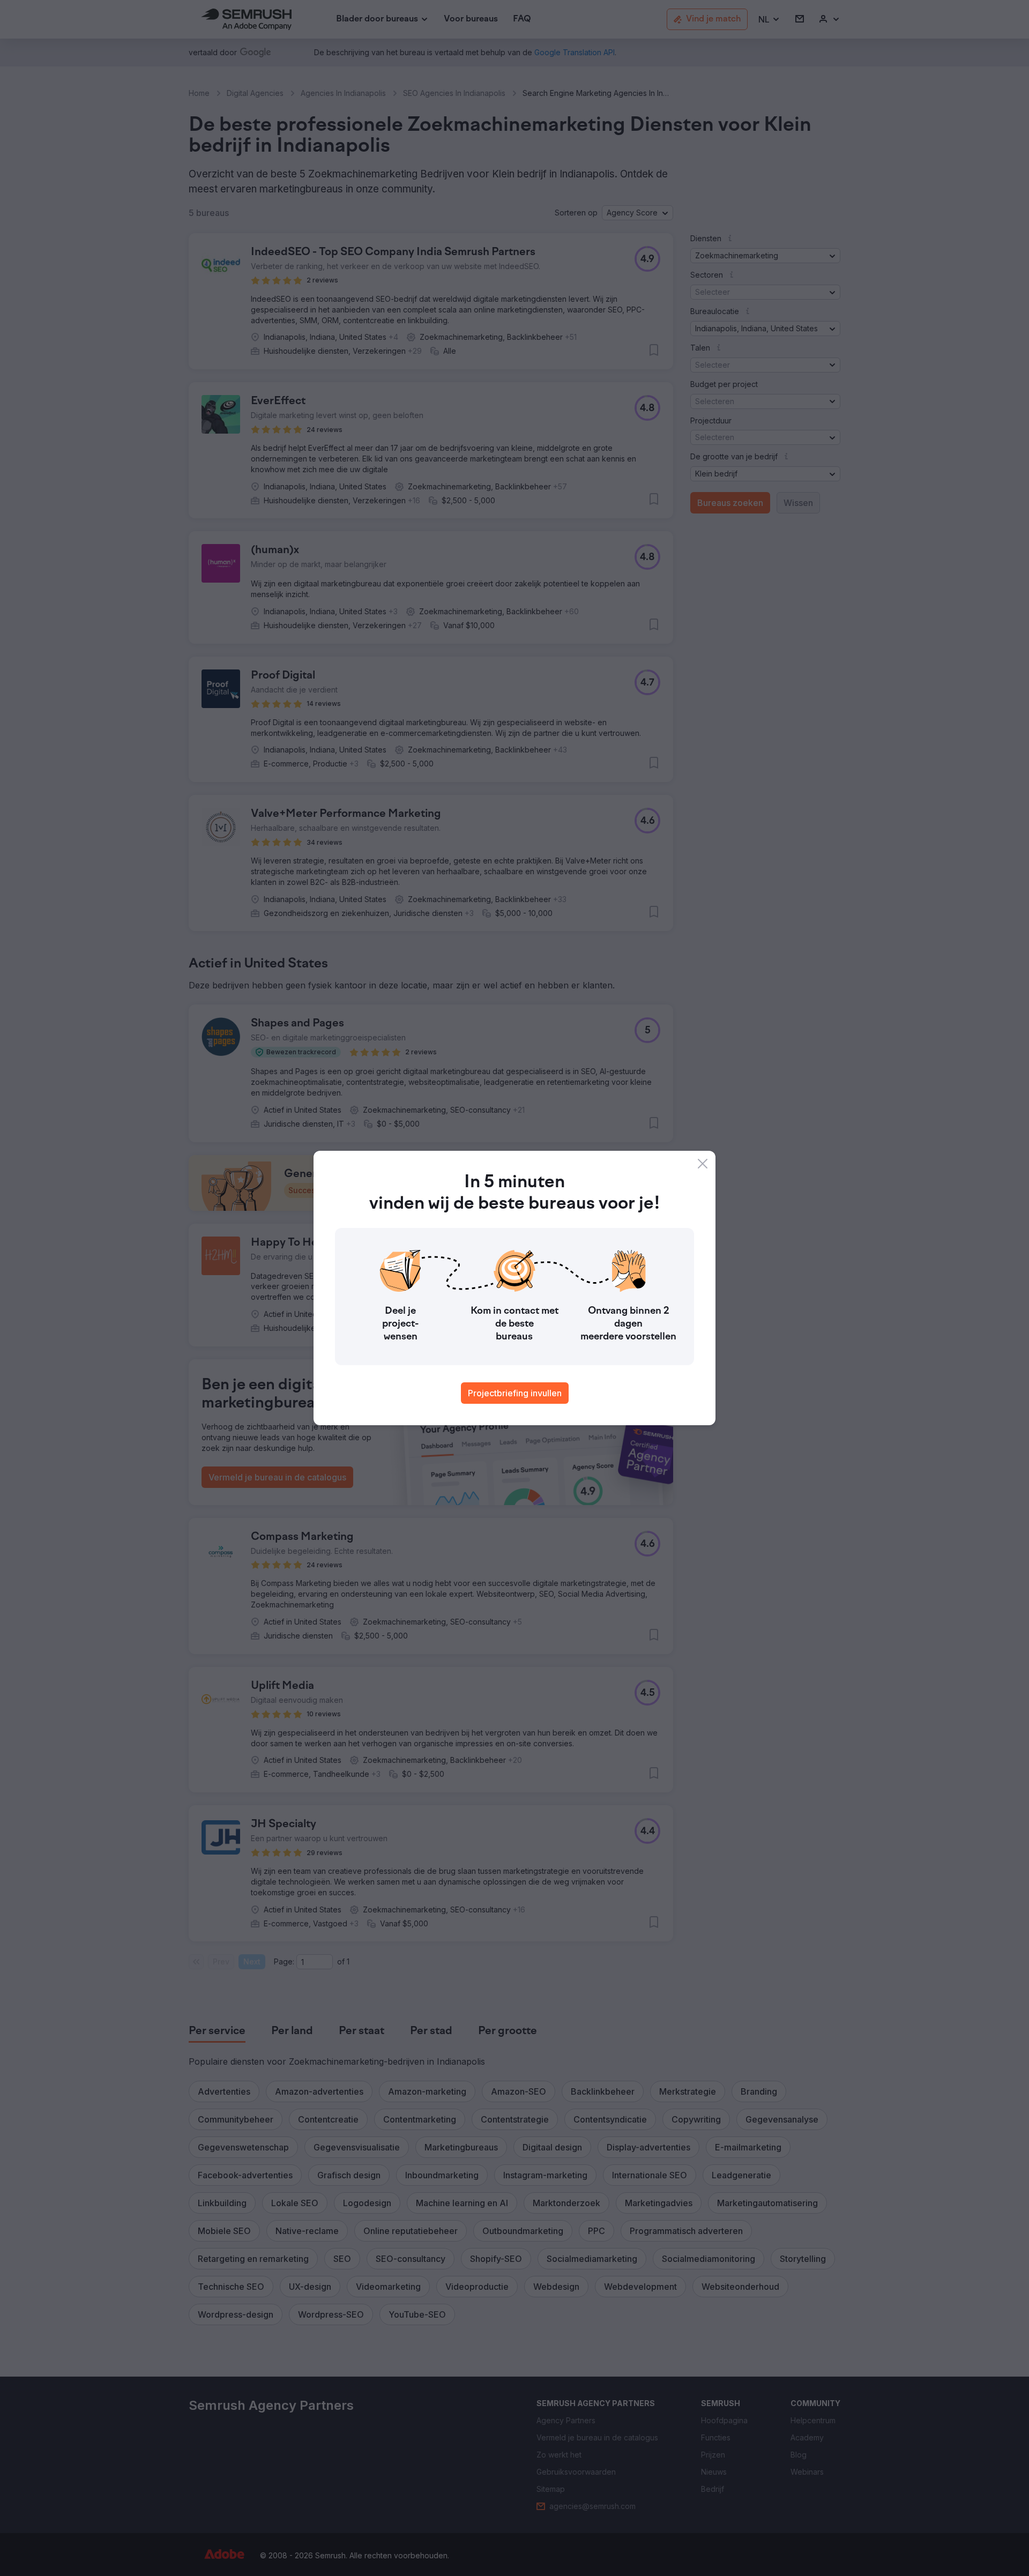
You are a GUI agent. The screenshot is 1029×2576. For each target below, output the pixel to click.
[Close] (703, 1164)
